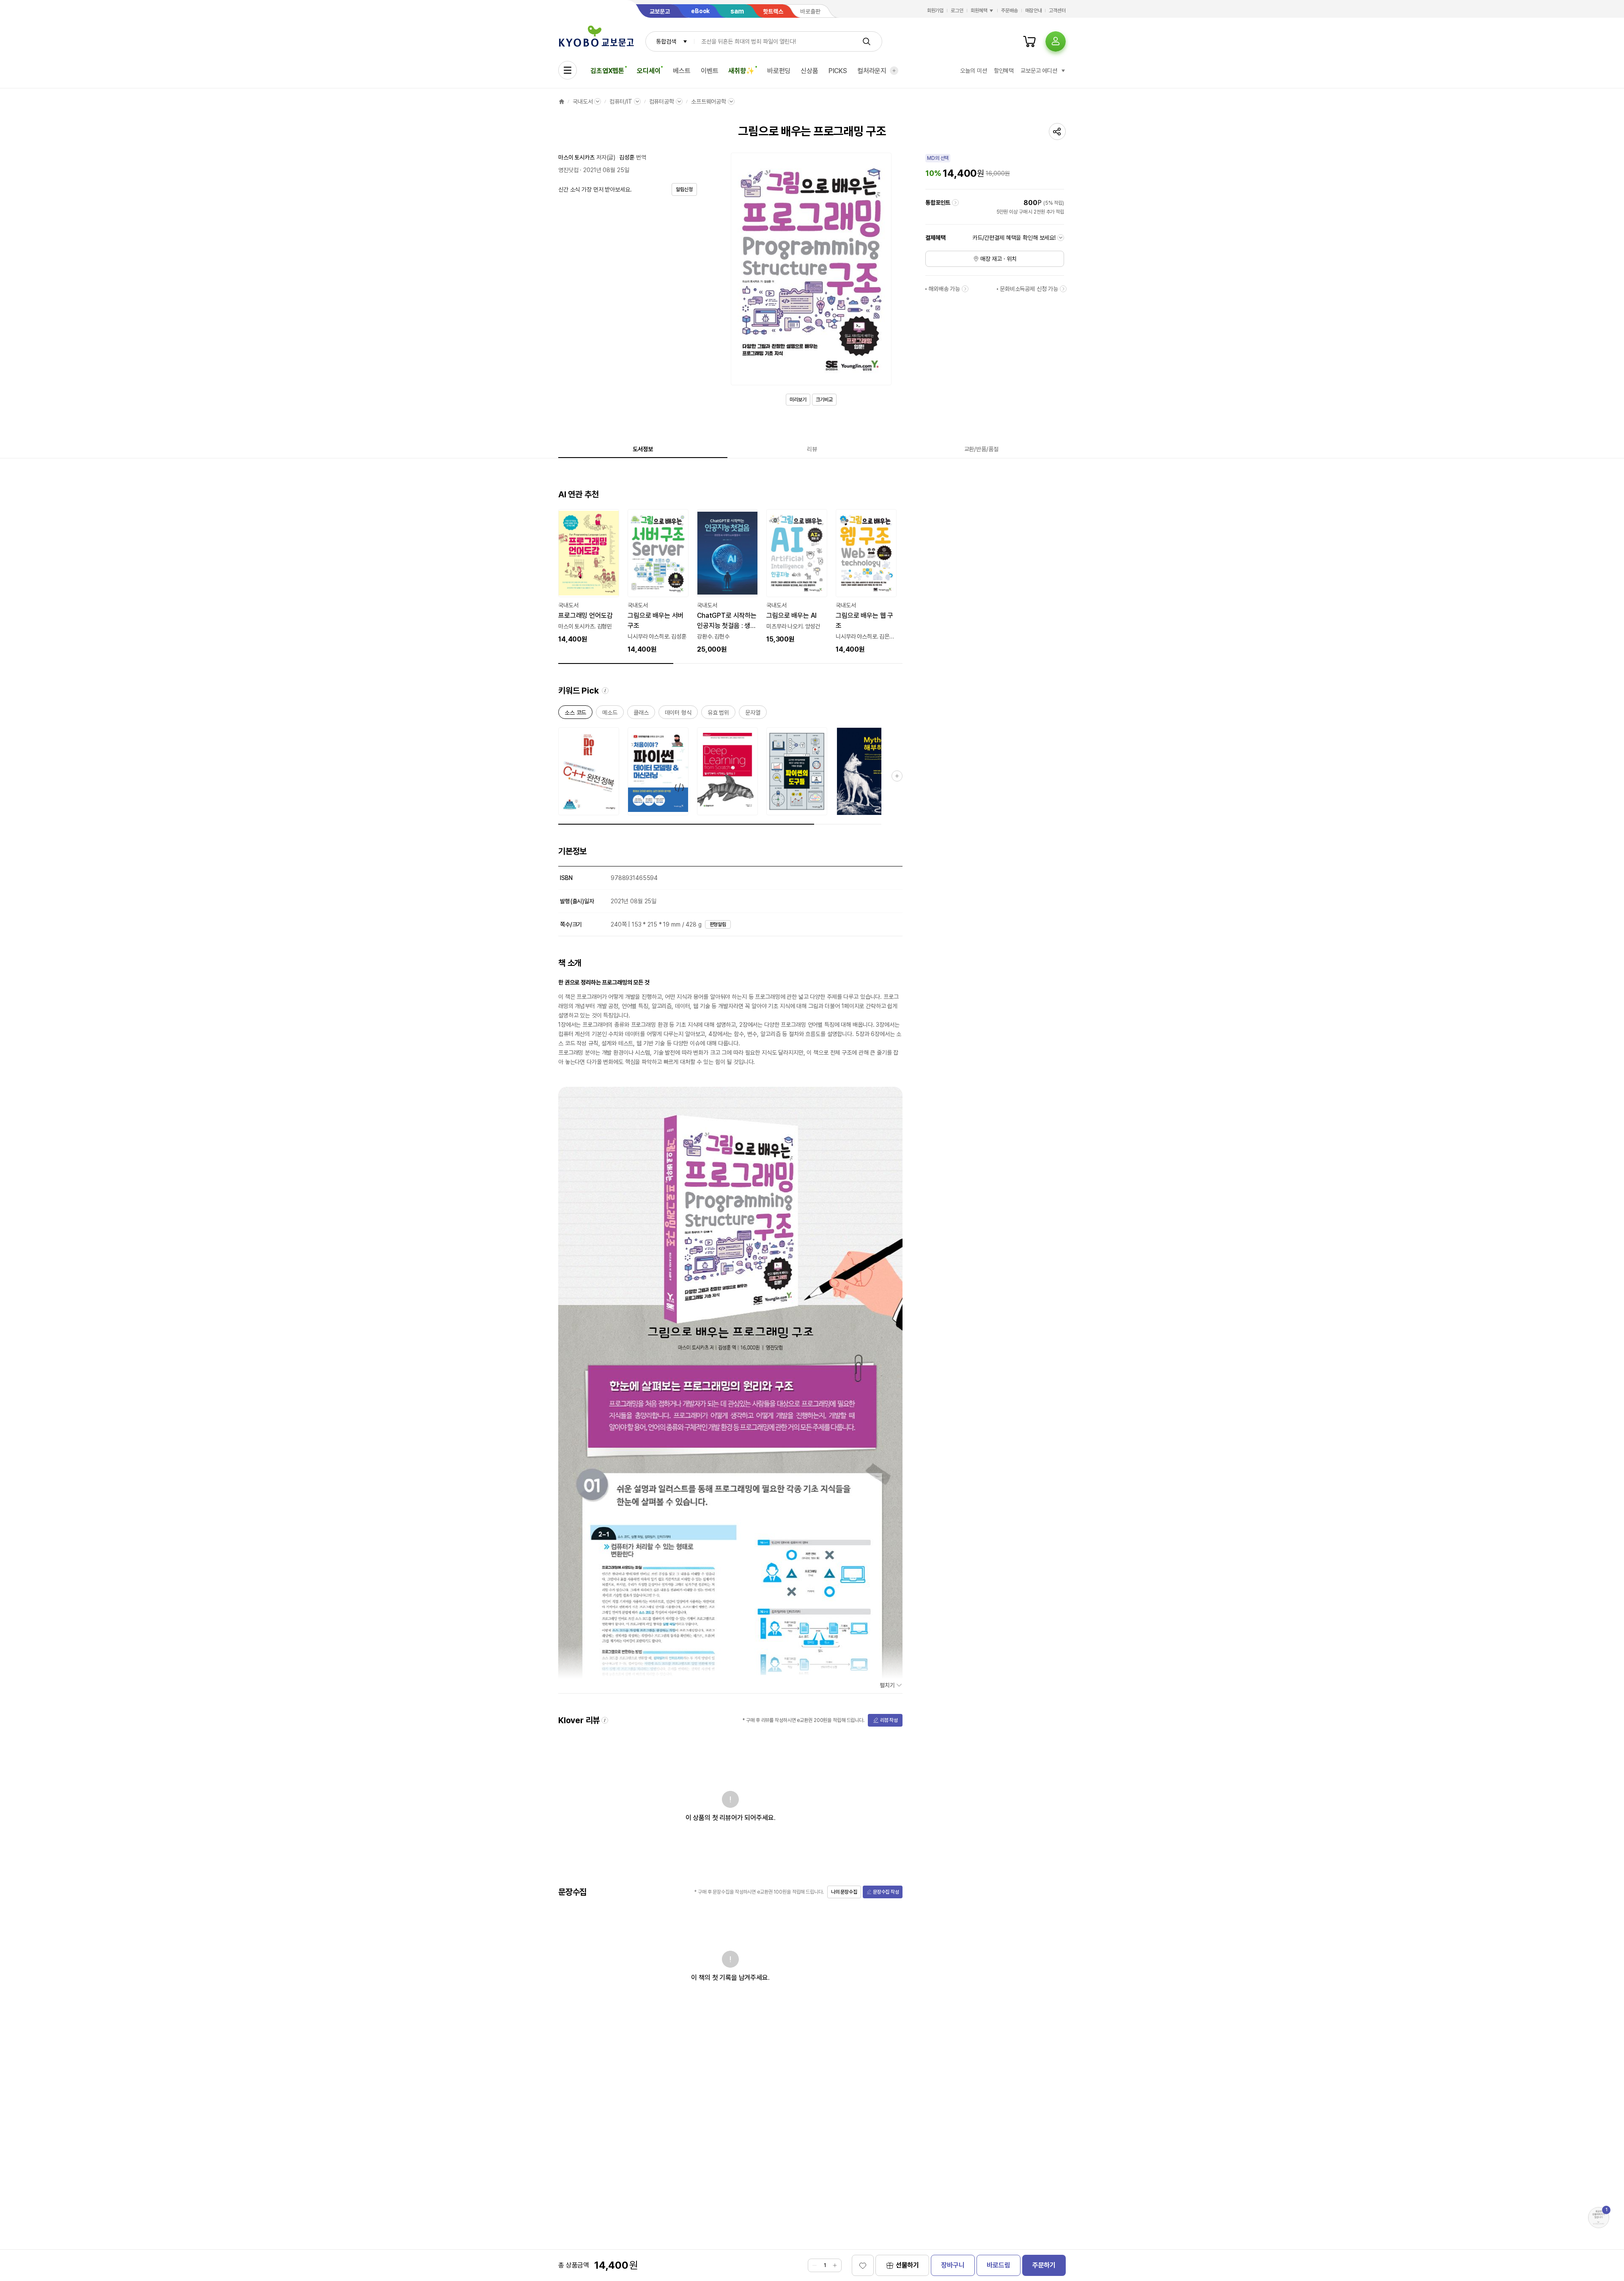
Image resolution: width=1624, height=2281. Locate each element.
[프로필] (1056, 41)
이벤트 (710, 71)
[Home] (562, 101)
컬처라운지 (872, 71)
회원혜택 (979, 11)
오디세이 (649, 71)
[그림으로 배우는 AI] (797, 577)
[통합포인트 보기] (955, 203)
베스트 (682, 71)
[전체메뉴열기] (568, 70)
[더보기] (894, 71)
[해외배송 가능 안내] (965, 289)
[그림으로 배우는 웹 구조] (866, 582)
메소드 (610, 714)
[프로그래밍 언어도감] (589, 577)
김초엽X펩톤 (607, 71)
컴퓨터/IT (621, 101)
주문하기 (1044, 2265)
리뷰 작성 (889, 1720)
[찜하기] (863, 2265)
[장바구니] (1029, 41)
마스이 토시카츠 (576, 157)
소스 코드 (575, 714)
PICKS (838, 71)
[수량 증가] (835, 2265)
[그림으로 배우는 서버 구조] (658, 582)
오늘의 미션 (973, 71)
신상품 (809, 71)
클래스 (641, 714)
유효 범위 (718, 714)
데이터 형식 (678, 714)
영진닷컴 (568, 170)
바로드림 (998, 2265)
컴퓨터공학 (662, 101)
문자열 (753, 714)
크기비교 (824, 400)
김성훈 (627, 157)
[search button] (867, 41)
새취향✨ (741, 71)
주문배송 (1010, 11)
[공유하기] (1057, 132)
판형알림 (718, 924)
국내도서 (583, 101)
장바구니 (953, 2265)
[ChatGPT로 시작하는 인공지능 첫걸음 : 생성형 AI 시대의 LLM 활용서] (727, 582)
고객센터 (1057, 11)
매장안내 (1034, 11)
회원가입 (935, 11)
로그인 (957, 11)
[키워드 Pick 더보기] (897, 776)
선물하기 (907, 2265)
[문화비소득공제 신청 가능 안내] (1063, 289)
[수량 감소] (815, 2265)
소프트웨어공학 (709, 101)
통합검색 (666, 41)
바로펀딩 (779, 71)
